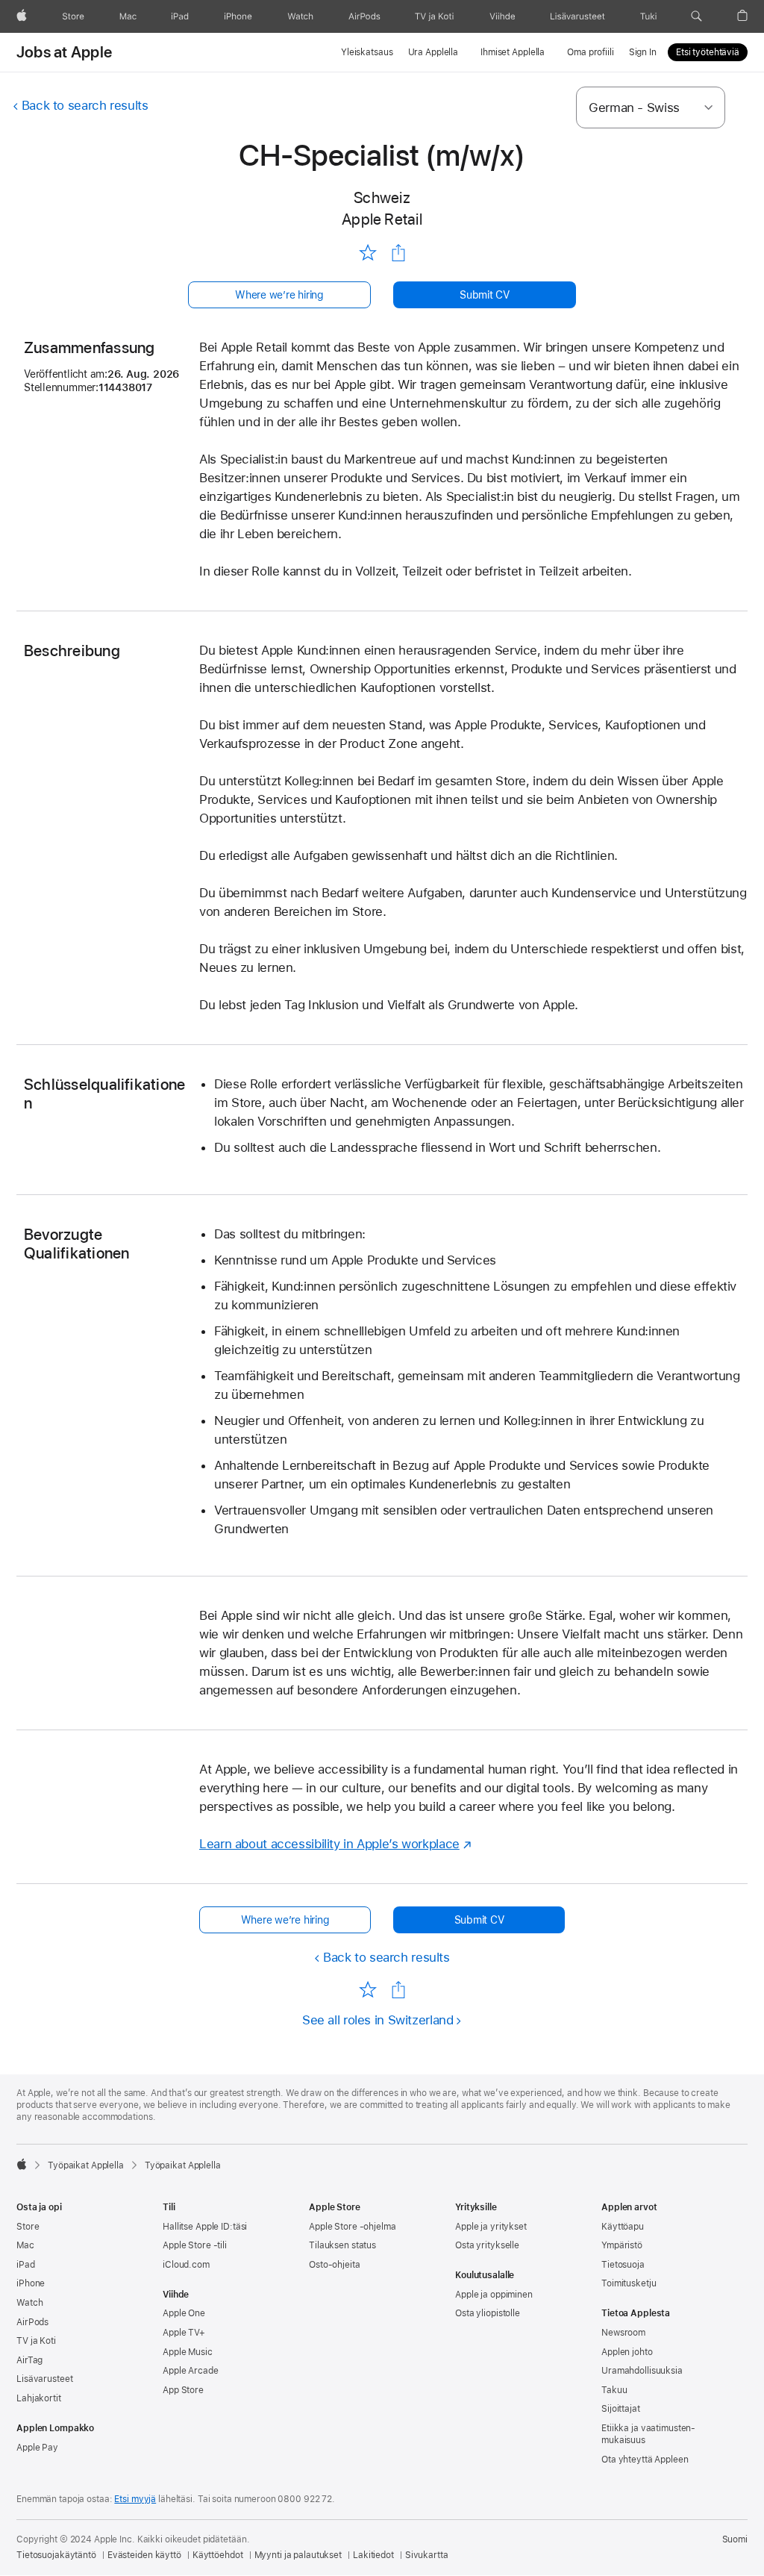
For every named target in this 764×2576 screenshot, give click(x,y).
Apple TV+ (184, 2333)
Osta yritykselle (487, 2245)
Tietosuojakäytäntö (56, 2555)
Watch (29, 2303)
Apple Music (188, 2352)
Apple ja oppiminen (494, 2295)
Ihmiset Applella (513, 52)
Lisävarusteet (44, 2379)
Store (28, 2227)
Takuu (614, 2390)
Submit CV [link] (485, 295)
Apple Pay (37, 2448)
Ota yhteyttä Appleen (645, 2460)
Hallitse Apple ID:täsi (205, 2227)
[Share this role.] (398, 253)
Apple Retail (382, 219)
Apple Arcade (191, 2371)
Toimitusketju (629, 2283)
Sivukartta (427, 2555)
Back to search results (85, 105)
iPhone (31, 2283)
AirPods (32, 2322)
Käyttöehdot (218, 2555)
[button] (696, 16)
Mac (25, 2245)
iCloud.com (186, 2265)
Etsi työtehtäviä (708, 52)
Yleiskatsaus (367, 52)
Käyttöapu (623, 2227)
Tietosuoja (623, 2265)
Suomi (735, 2539)
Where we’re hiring (279, 295)
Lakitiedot (373, 2555)
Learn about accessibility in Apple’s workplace (329, 1844)
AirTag (29, 2360)
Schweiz (382, 197)
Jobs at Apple (64, 52)
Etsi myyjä (135, 2499)
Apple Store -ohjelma (353, 2227)
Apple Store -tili (195, 2245)
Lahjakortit (39, 2398)
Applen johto (627, 2352)
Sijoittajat (621, 2409)
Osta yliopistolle (488, 2313)
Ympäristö (622, 2245)
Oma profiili (591, 52)
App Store (183, 2390)
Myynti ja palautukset (298, 2555)
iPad (26, 2265)
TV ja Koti (36, 2341)
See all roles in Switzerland (378, 2020)
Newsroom (623, 2333)
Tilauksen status (342, 2245)
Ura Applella (433, 52)
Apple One (184, 2313)
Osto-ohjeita (335, 2265)
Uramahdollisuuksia (642, 2371)
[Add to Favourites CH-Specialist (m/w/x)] (367, 252)
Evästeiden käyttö (144, 2555)
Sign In (643, 52)
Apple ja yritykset (491, 2227)
